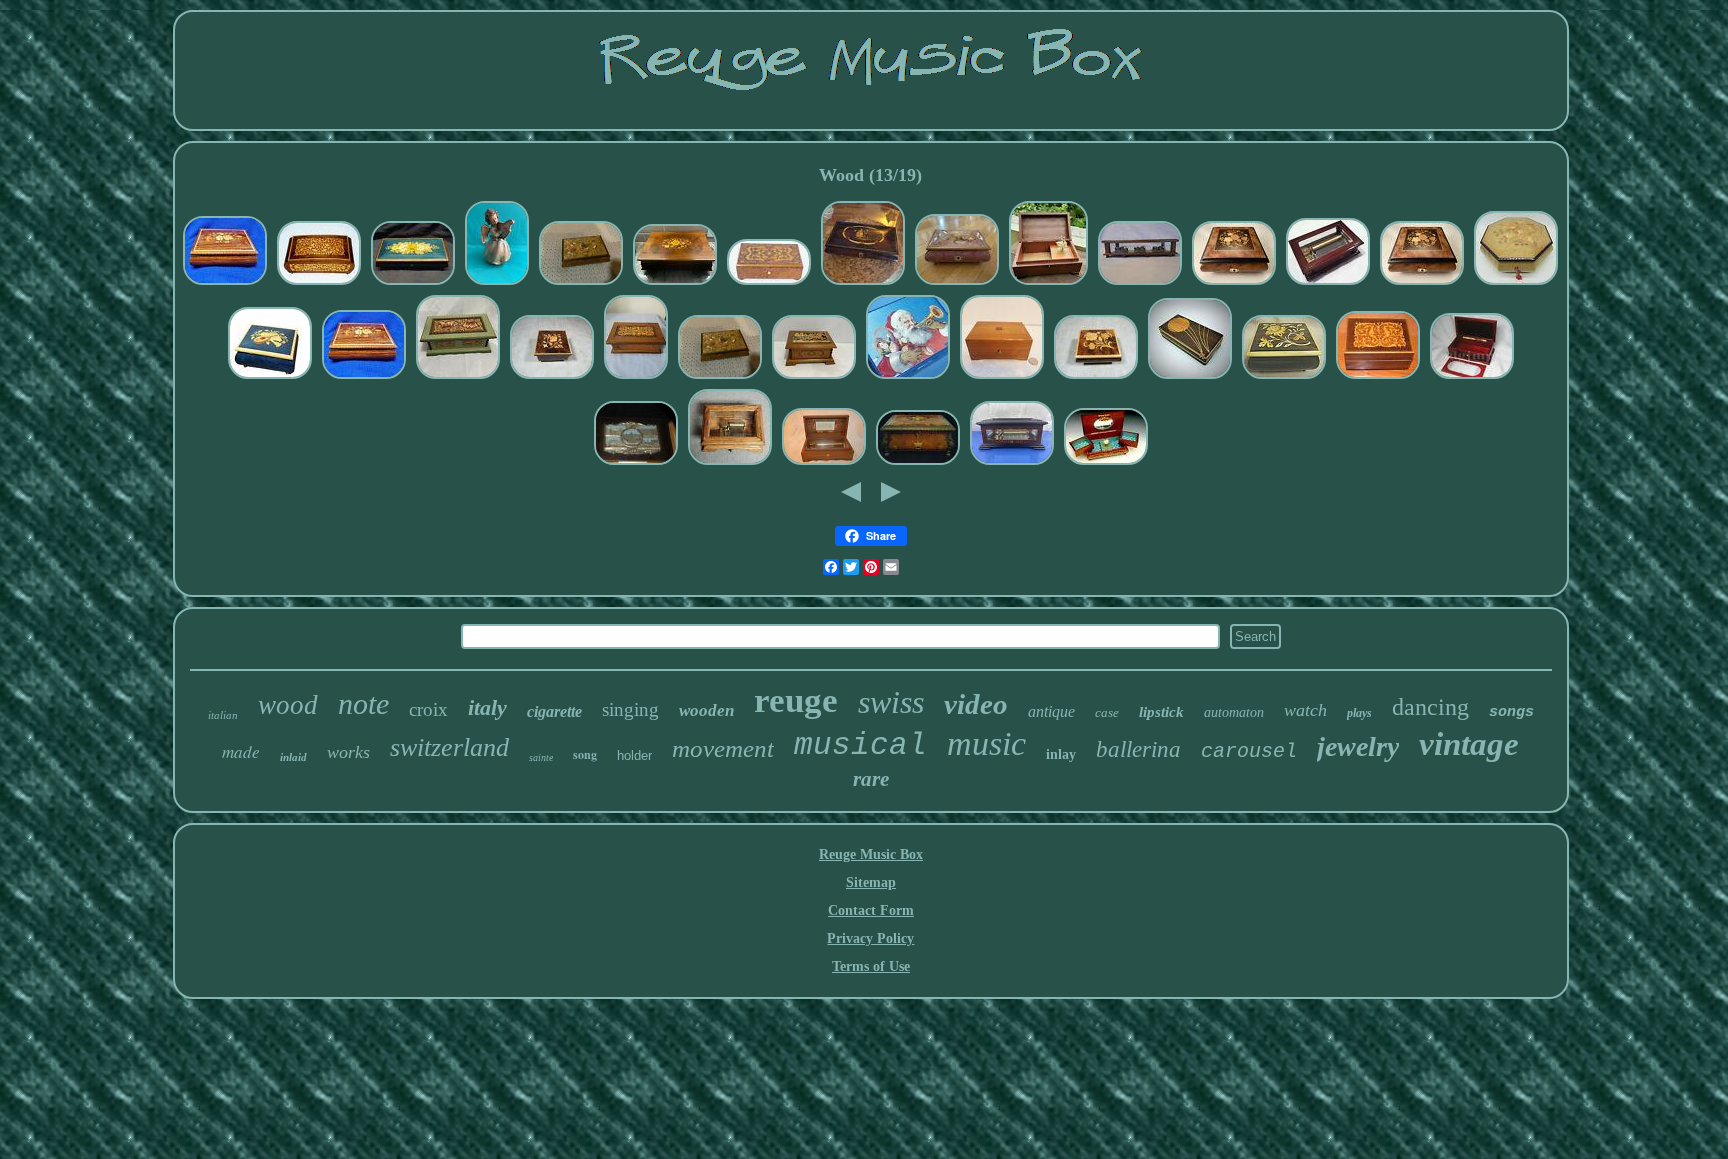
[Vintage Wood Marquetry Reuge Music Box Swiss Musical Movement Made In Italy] (1234, 283)
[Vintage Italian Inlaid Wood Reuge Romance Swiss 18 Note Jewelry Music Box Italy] (1096, 377)
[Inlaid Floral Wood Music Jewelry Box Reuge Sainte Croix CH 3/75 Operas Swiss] (918, 463)
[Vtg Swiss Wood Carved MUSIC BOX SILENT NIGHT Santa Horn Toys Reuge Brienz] (908, 377)
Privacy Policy (870, 938)
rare (871, 779)
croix (428, 709)
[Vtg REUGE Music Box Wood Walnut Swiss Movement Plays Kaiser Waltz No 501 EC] (636, 377)
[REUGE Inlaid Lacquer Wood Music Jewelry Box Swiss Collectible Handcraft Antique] (225, 283)
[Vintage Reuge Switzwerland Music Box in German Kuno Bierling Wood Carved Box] (814, 377)
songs (1511, 712)
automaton (1234, 712)
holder (634, 755)
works (348, 752)
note (363, 703)
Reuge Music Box (871, 854)
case (1107, 712)
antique (1051, 711)
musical (860, 745)
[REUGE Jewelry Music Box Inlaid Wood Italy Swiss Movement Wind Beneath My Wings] (957, 283)
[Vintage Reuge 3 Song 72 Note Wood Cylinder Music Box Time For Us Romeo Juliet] (824, 463)
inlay (1061, 754)
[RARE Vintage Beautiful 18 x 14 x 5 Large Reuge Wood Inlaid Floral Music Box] (675, 283)
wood (288, 705)
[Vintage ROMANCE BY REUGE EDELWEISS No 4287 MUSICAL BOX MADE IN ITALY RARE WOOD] (863, 283)
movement (723, 748)
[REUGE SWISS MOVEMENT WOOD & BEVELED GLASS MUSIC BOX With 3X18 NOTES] (1140, 283)
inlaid (293, 757)
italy (487, 707)
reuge (796, 700)
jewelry (1358, 746)
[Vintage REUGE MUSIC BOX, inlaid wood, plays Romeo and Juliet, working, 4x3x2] (1378, 377)
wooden (706, 710)
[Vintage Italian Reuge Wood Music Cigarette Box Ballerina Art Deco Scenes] (636, 463)
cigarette (554, 711)
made (241, 751)
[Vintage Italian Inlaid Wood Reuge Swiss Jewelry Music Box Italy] (552, 377)
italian (223, 715)
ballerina (1138, 749)
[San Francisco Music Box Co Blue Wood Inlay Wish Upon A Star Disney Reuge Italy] (270, 377)
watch (1305, 710)
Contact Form (871, 910)
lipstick (1161, 712)
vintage (1469, 744)
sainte (541, 757)
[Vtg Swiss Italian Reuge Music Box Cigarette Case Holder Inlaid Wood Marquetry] (319, 283)
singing (630, 709)
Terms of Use (871, 966)
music (986, 743)
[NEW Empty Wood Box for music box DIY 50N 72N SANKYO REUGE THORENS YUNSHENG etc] (1472, 377)
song (585, 754)
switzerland (449, 747)
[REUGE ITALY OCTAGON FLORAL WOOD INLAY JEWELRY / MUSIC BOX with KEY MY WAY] (1516, 283)
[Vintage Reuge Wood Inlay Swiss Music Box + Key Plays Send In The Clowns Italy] (413, 283)
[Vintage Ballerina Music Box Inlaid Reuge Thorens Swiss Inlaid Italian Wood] (1106, 463)
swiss (891, 702)
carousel (1249, 751)
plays (1359, 713)
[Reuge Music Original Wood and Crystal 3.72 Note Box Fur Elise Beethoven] (1328, 283)
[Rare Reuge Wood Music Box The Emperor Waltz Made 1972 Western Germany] (458, 377)
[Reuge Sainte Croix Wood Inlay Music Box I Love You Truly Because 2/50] (1002, 377)
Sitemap (871, 882)
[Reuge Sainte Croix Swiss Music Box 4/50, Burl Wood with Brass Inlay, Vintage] (769, 283)
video (976, 704)
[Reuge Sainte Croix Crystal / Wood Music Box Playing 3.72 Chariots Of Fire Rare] (1012, 463)
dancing (1430, 707)
